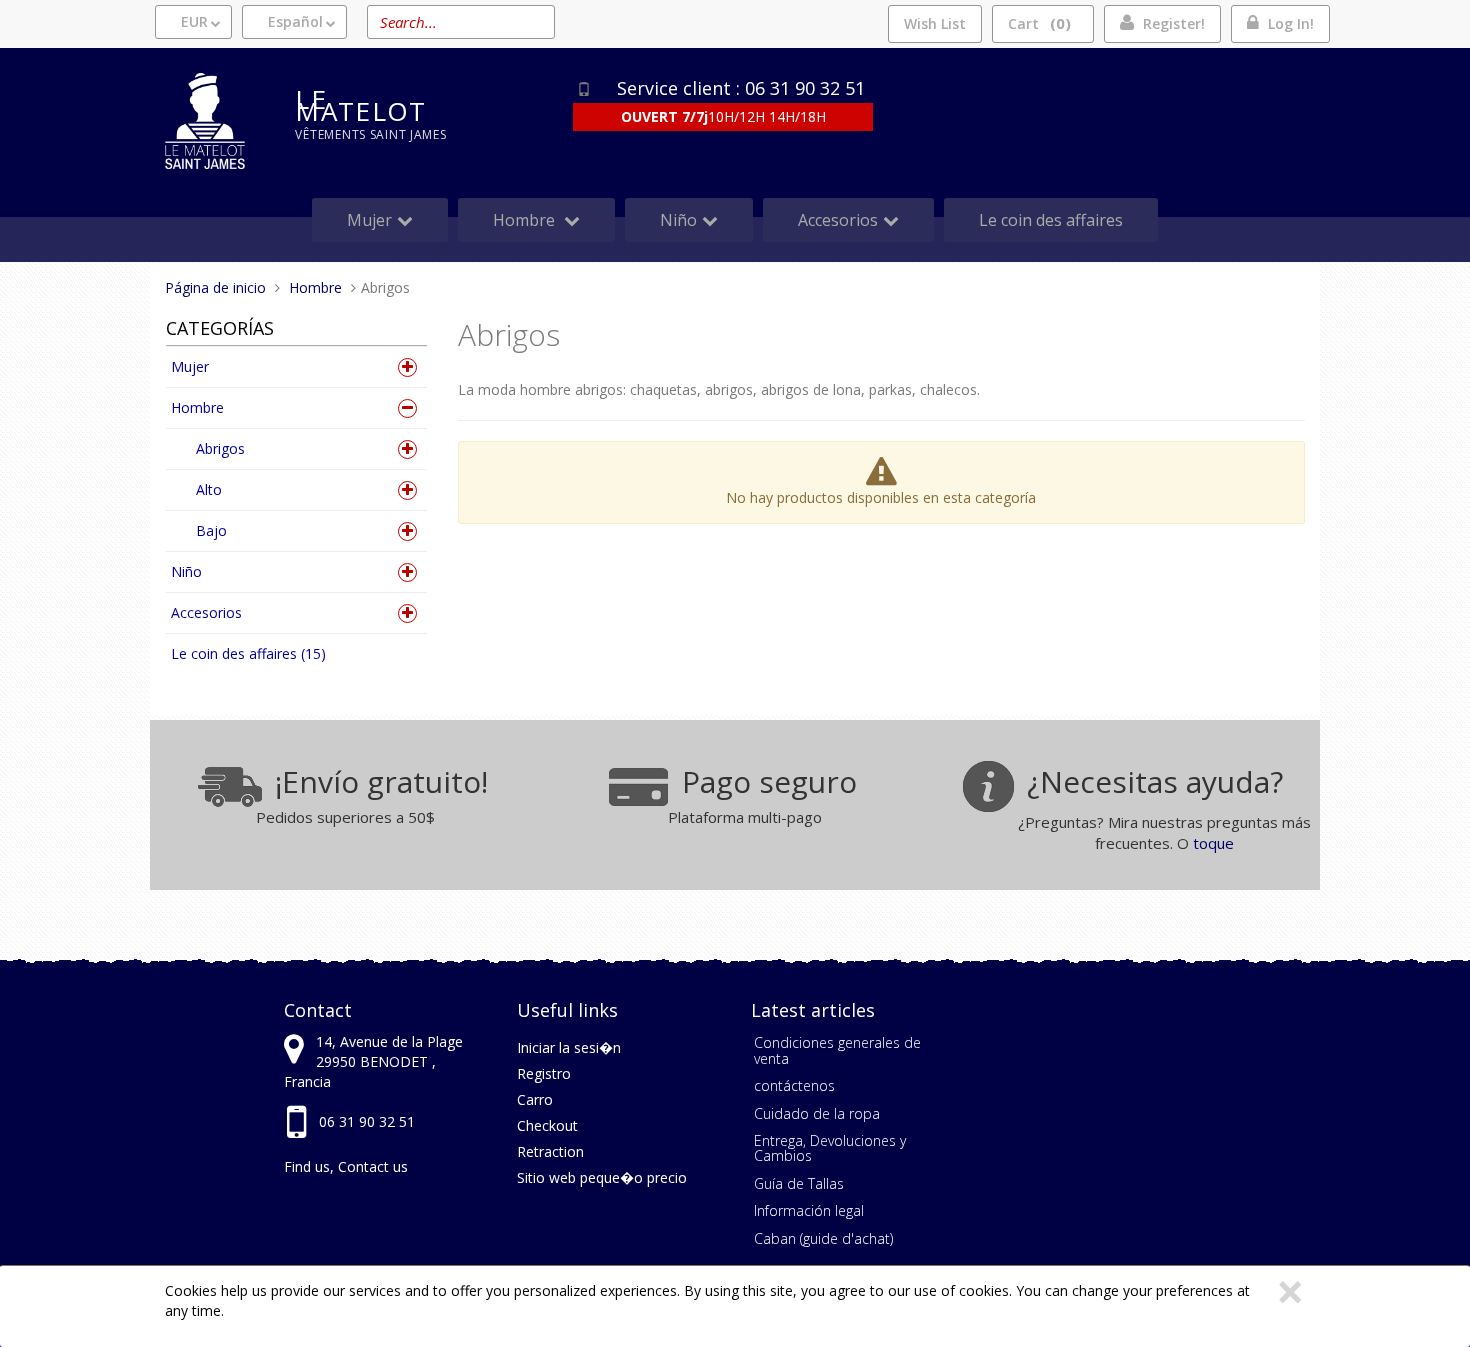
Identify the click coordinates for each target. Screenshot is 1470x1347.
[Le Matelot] (215, 121)
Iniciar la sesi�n (569, 1047)
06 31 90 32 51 (367, 1121)
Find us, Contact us (346, 1166)
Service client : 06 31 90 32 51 (741, 88)
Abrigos (220, 448)
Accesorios (206, 612)
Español (295, 21)
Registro (544, 1073)
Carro (535, 1099)
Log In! (1291, 23)
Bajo (211, 530)
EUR (194, 21)
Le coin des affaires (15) (248, 653)
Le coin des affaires (1051, 220)
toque (1213, 843)
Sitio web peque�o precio (602, 1177)
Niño (186, 571)
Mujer (190, 366)
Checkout (547, 1125)
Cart (1036, 23)
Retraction (550, 1151)
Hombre (197, 407)
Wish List (935, 23)
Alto (209, 489)
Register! (1174, 23)
